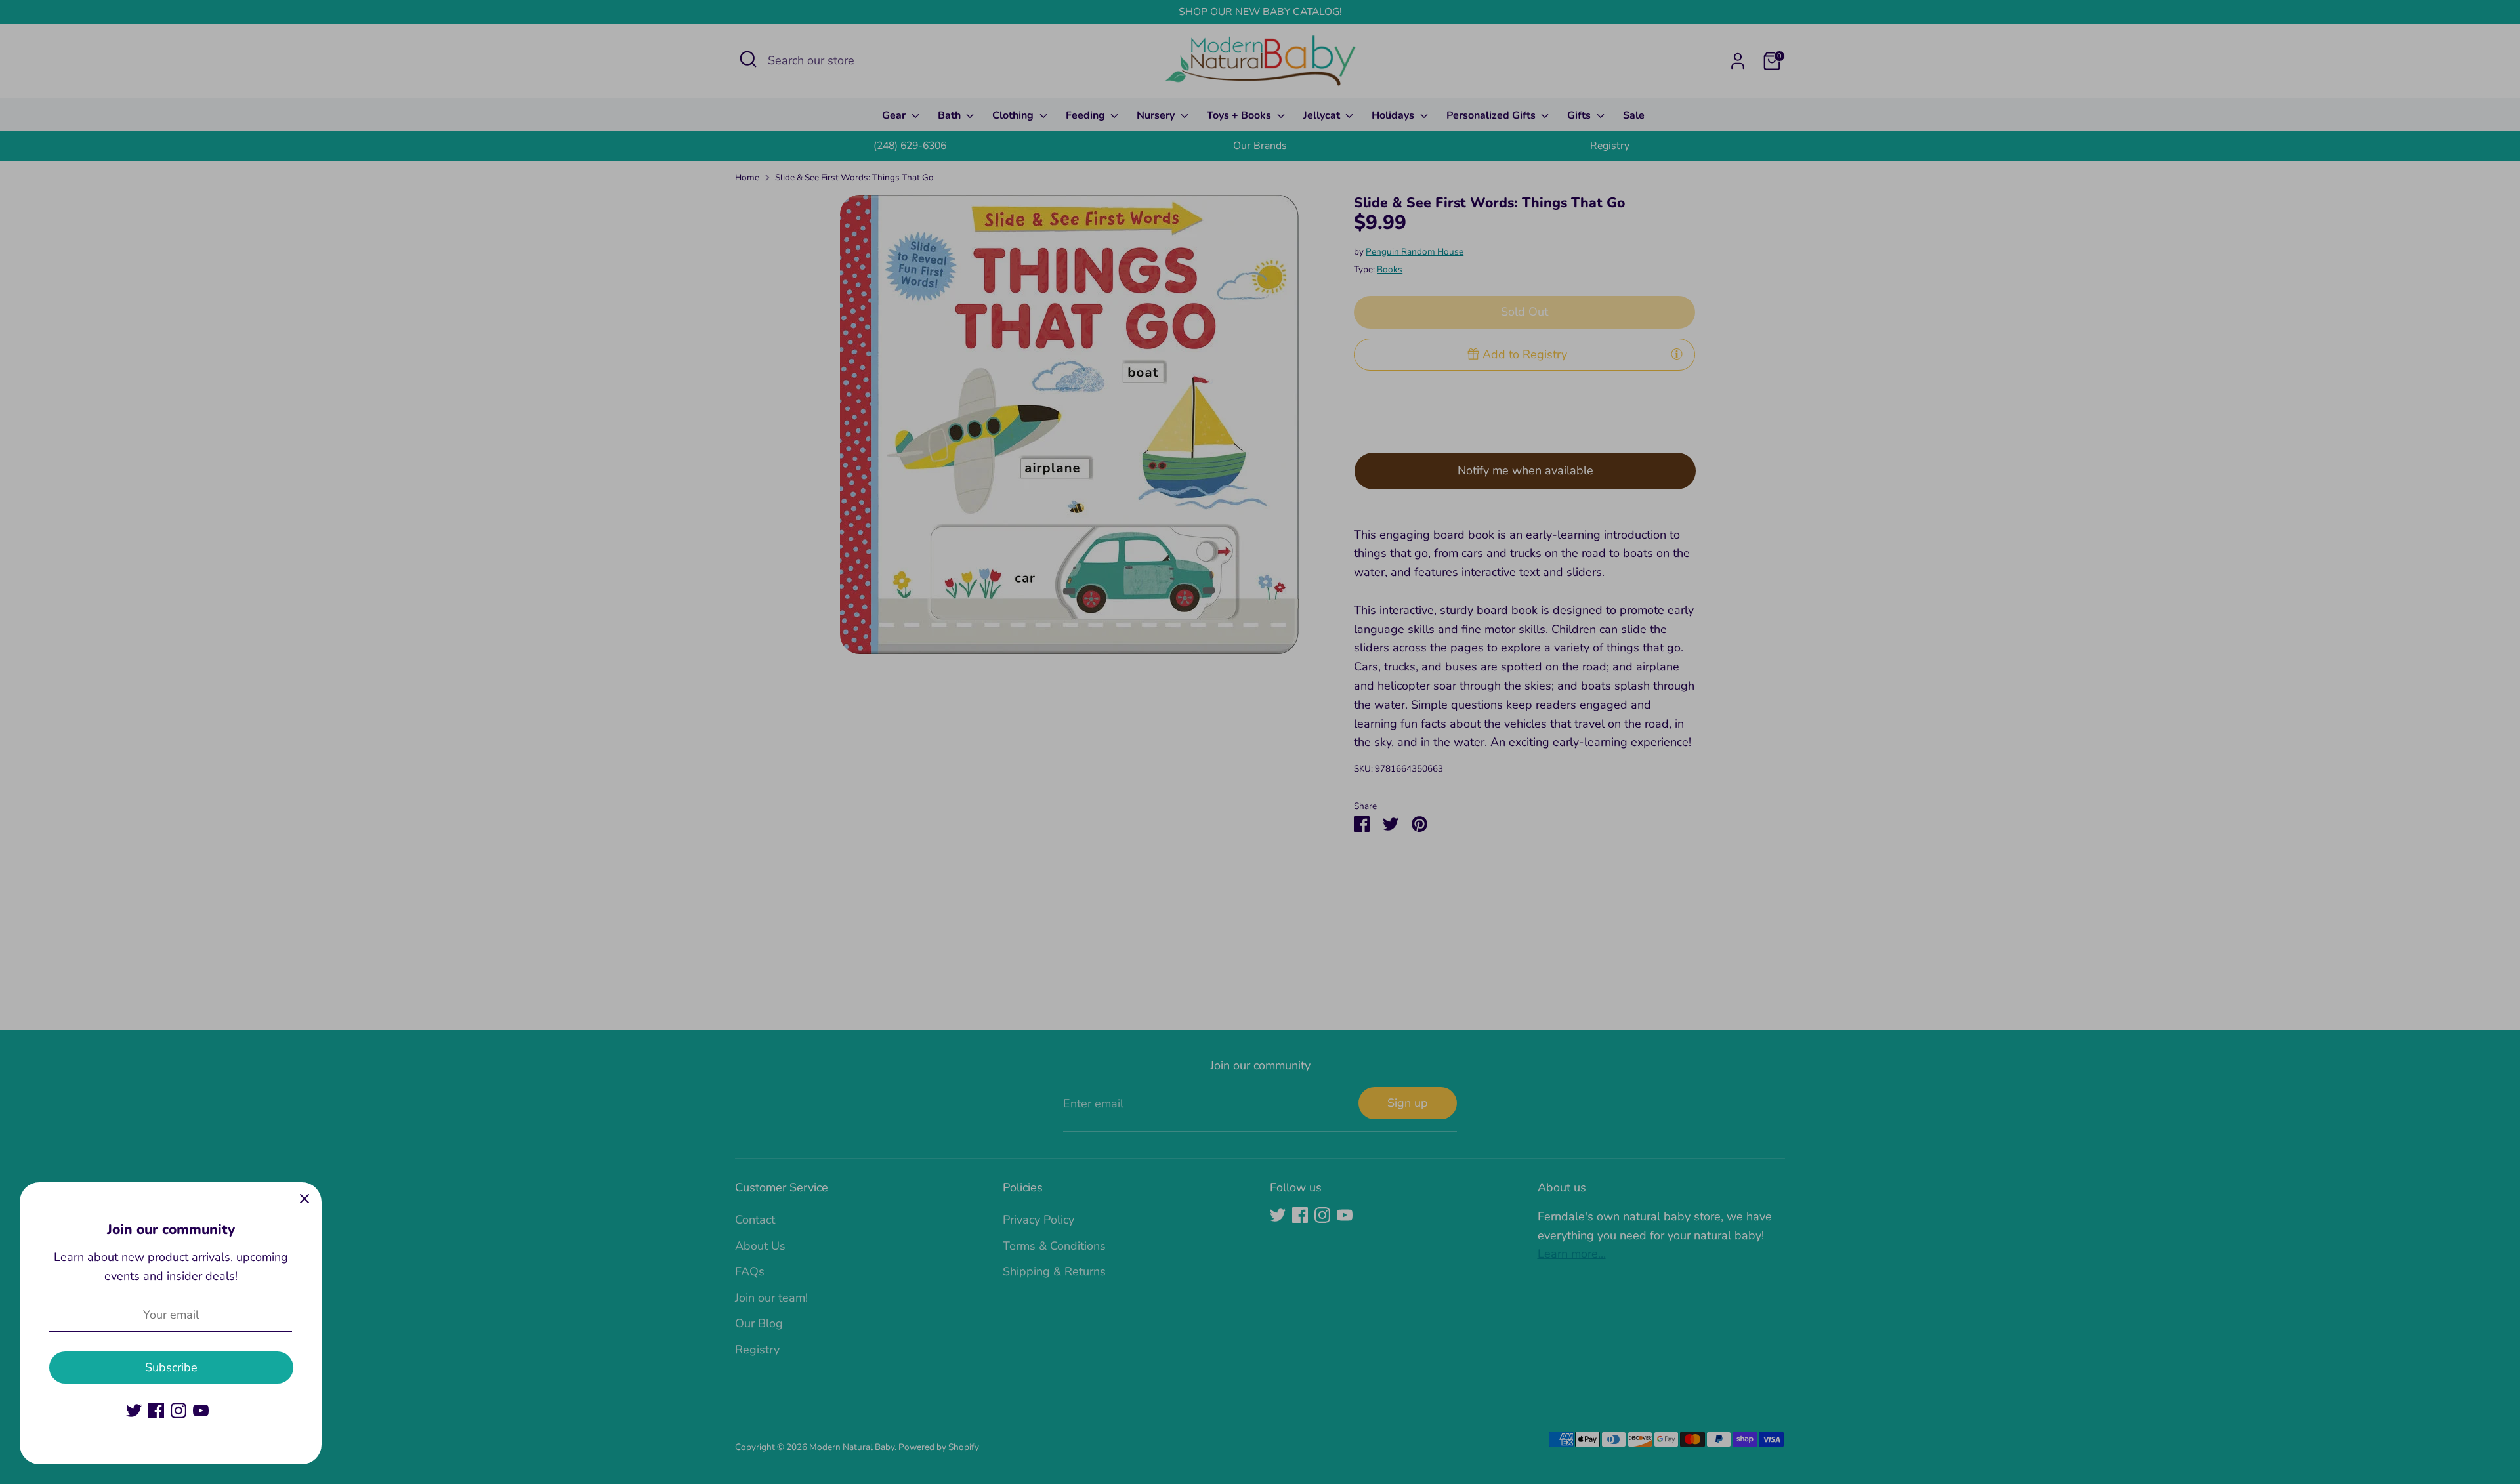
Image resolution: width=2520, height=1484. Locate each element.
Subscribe (171, 1367)
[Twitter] (134, 1411)
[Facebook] (156, 1411)
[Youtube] (201, 1411)
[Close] (304, 1199)
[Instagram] (178, 1411)
